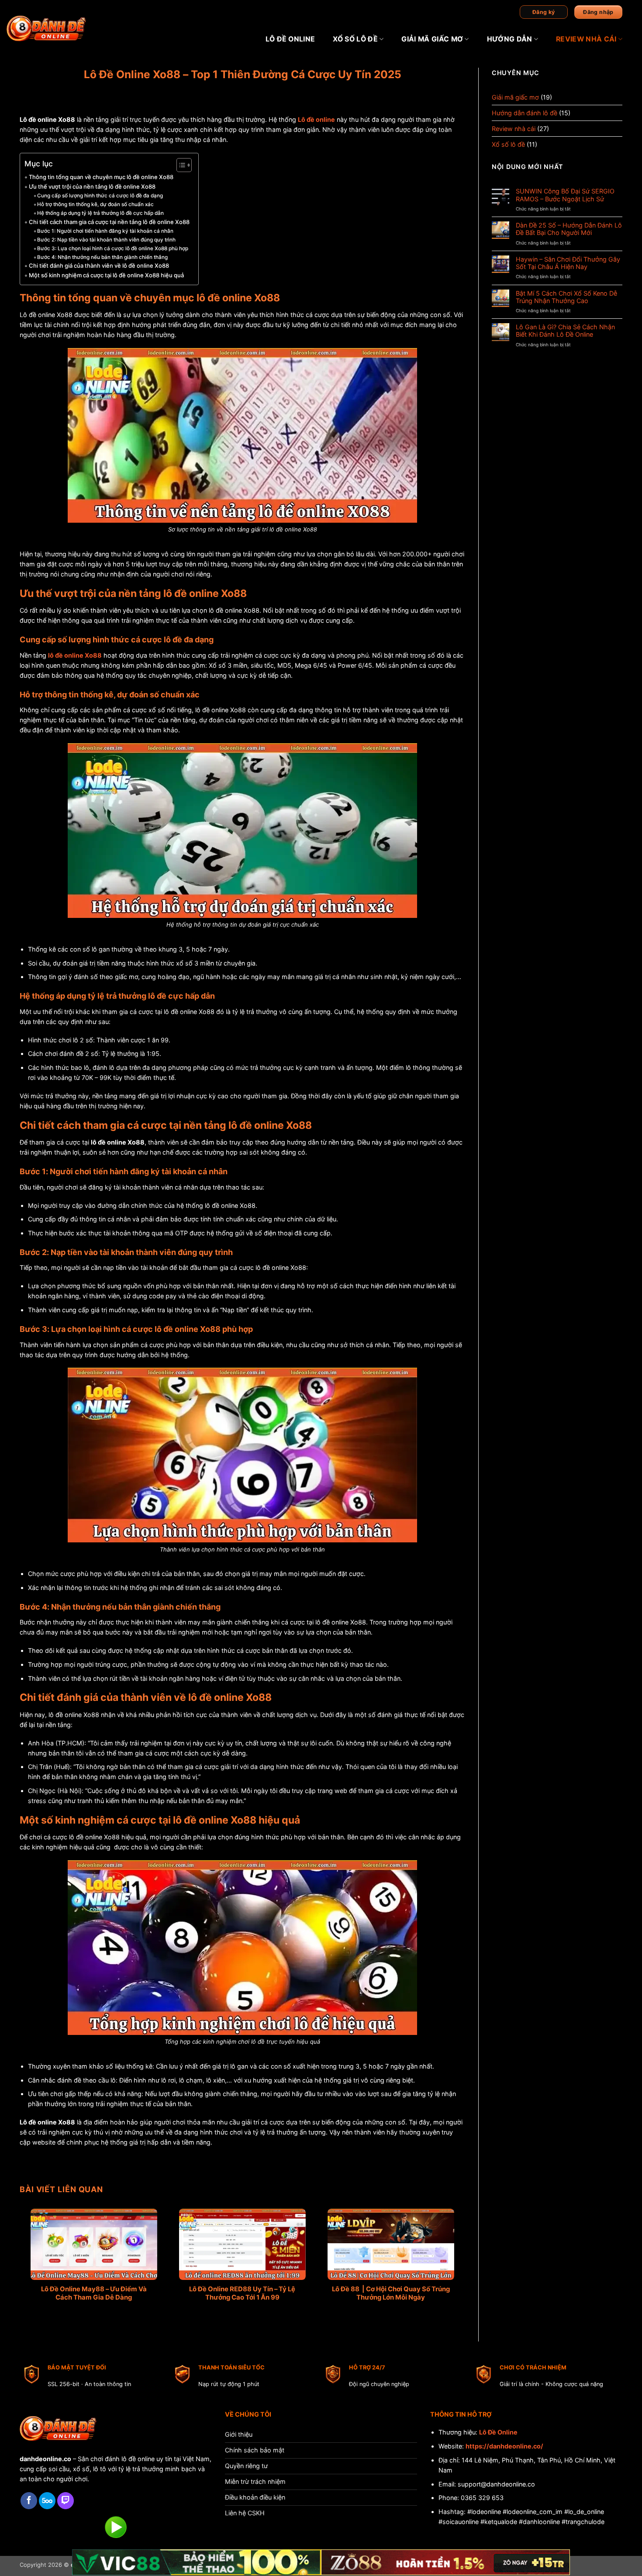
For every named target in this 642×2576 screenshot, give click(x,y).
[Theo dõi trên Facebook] (29, 2501)
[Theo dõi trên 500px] (47, 2501)
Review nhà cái (586, 39)
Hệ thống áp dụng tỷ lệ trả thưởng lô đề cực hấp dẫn (100, 213)
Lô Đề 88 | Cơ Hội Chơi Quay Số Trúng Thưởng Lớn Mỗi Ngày (391, 2293)
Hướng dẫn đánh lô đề (525, 113)
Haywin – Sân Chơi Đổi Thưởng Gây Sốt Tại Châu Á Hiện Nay (568, 263)
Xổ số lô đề (355, 39)
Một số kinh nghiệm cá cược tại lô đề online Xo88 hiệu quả (106, 275)
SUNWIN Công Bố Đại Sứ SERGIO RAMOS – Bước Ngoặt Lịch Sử (565, 195)
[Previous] (40, 2244)
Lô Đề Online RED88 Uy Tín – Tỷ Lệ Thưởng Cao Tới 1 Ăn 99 (242, 2293)
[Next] (445, 2244)
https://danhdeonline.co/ (504, 2446)
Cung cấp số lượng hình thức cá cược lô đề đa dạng (100, 196)
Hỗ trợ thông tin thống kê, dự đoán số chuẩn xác (95, 204)
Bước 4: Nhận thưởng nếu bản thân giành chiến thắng (102, 257)
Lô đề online (290, 39)
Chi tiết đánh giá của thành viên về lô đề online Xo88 (99, 266)
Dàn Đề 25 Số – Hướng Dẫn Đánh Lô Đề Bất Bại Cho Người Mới (569, 229)
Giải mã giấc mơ (432, 39)
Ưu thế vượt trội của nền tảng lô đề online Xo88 (92, 186)
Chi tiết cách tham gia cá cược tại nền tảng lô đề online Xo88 (109, 222)
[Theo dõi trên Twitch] (66, 2501)
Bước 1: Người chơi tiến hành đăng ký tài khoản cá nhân (105, 231)
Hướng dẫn (510, 39)
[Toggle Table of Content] (180, 165)
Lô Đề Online (498, 2432)
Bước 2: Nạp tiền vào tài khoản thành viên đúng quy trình (106, 240)
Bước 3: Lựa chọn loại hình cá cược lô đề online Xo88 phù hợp (113, 248)
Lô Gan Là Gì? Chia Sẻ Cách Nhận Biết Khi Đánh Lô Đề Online (565, 331)
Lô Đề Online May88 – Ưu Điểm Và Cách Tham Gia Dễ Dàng (94, 2293)
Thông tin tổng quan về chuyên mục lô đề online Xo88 (101, 177)
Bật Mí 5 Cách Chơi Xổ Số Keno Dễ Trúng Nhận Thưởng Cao (566, 297)
